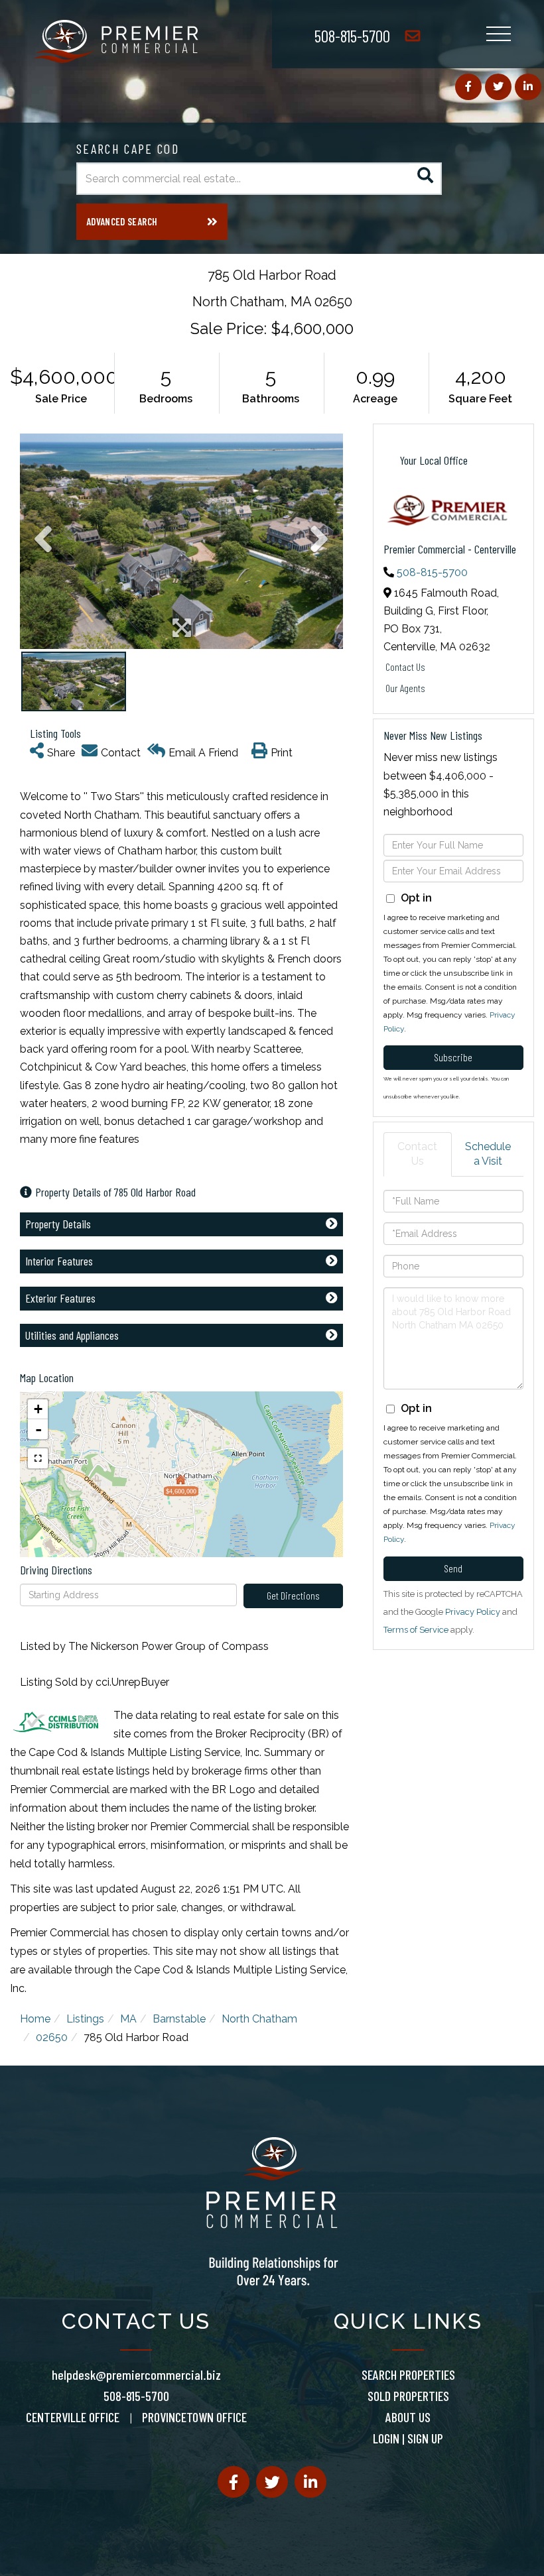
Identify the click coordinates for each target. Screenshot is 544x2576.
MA (128, 2019)
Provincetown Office (194, 2417)
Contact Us (405, 667)
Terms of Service (416, 1630)
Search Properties (408, 2374)
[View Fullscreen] (38, 1458)
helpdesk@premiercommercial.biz (136, 2374)
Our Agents (405, 688)
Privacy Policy (473, 1612)
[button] (426, 179)
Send (453, 1568)
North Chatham (259, 2019)
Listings (85, 2019)
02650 (52, 2037)
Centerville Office (73, 2417)
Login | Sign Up (408, 2438)
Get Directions (293, 1595)
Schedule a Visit (488, 1154)
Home (35, 2019)
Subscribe (453, 1057)
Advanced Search (122, 221)
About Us (408, 2417)
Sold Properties (408, 2396)
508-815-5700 (352, 35)
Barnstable (179, 2019)
